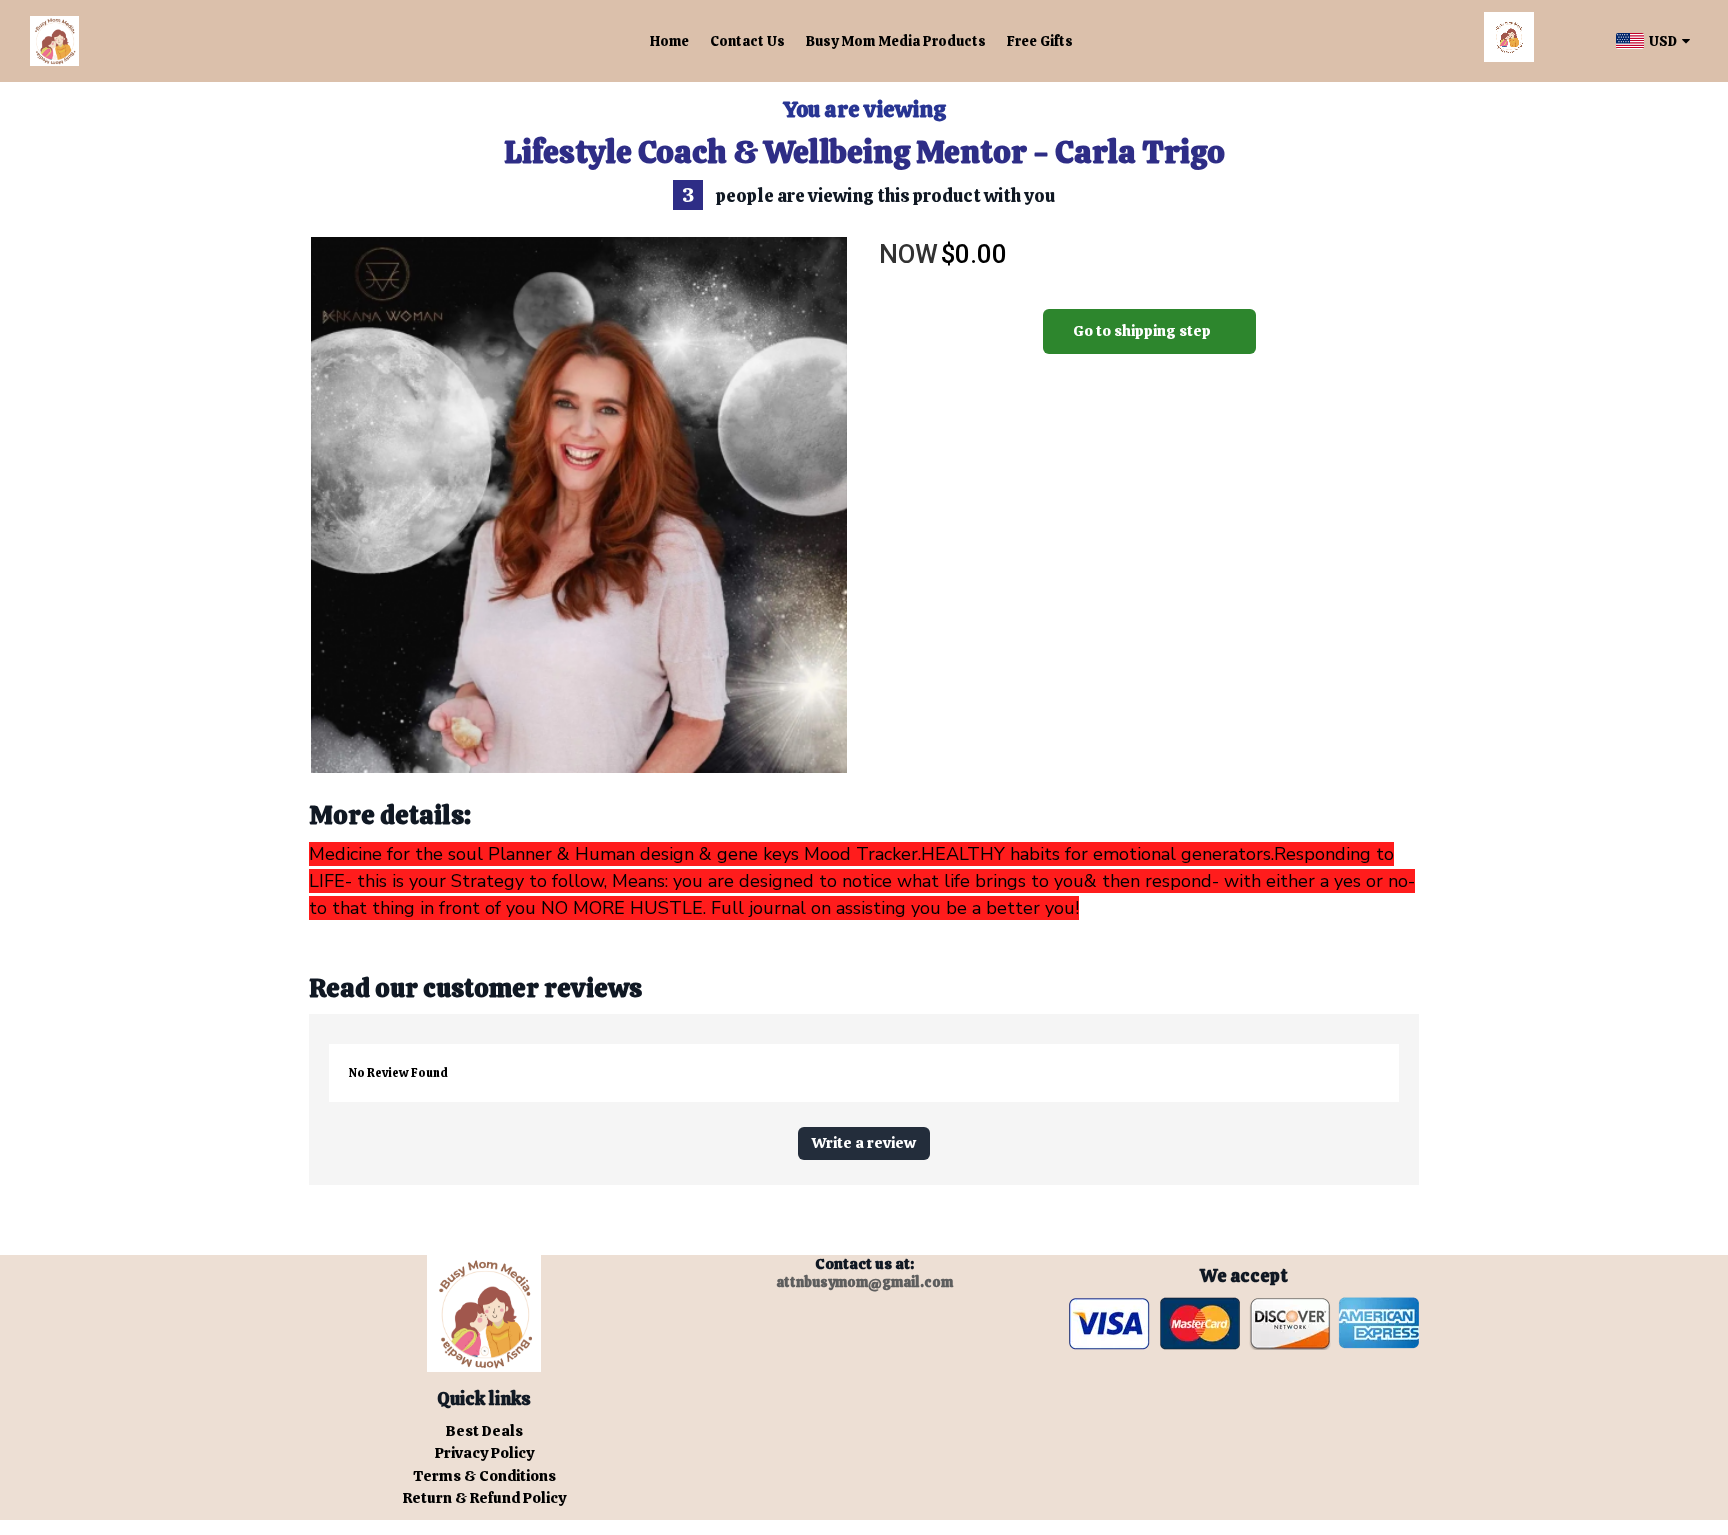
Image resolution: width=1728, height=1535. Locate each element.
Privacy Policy (484, 1453)
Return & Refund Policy (484, 1498)
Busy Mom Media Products (896, 41)
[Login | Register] (1572, 41)
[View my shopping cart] (1509, 41)
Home (669, 41)
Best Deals (484, 1431)
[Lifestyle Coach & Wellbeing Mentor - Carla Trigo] (579, 505)
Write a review (864, 1143)
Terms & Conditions (484, 1476)
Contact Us (747, 41)
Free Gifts (1040, 41)
